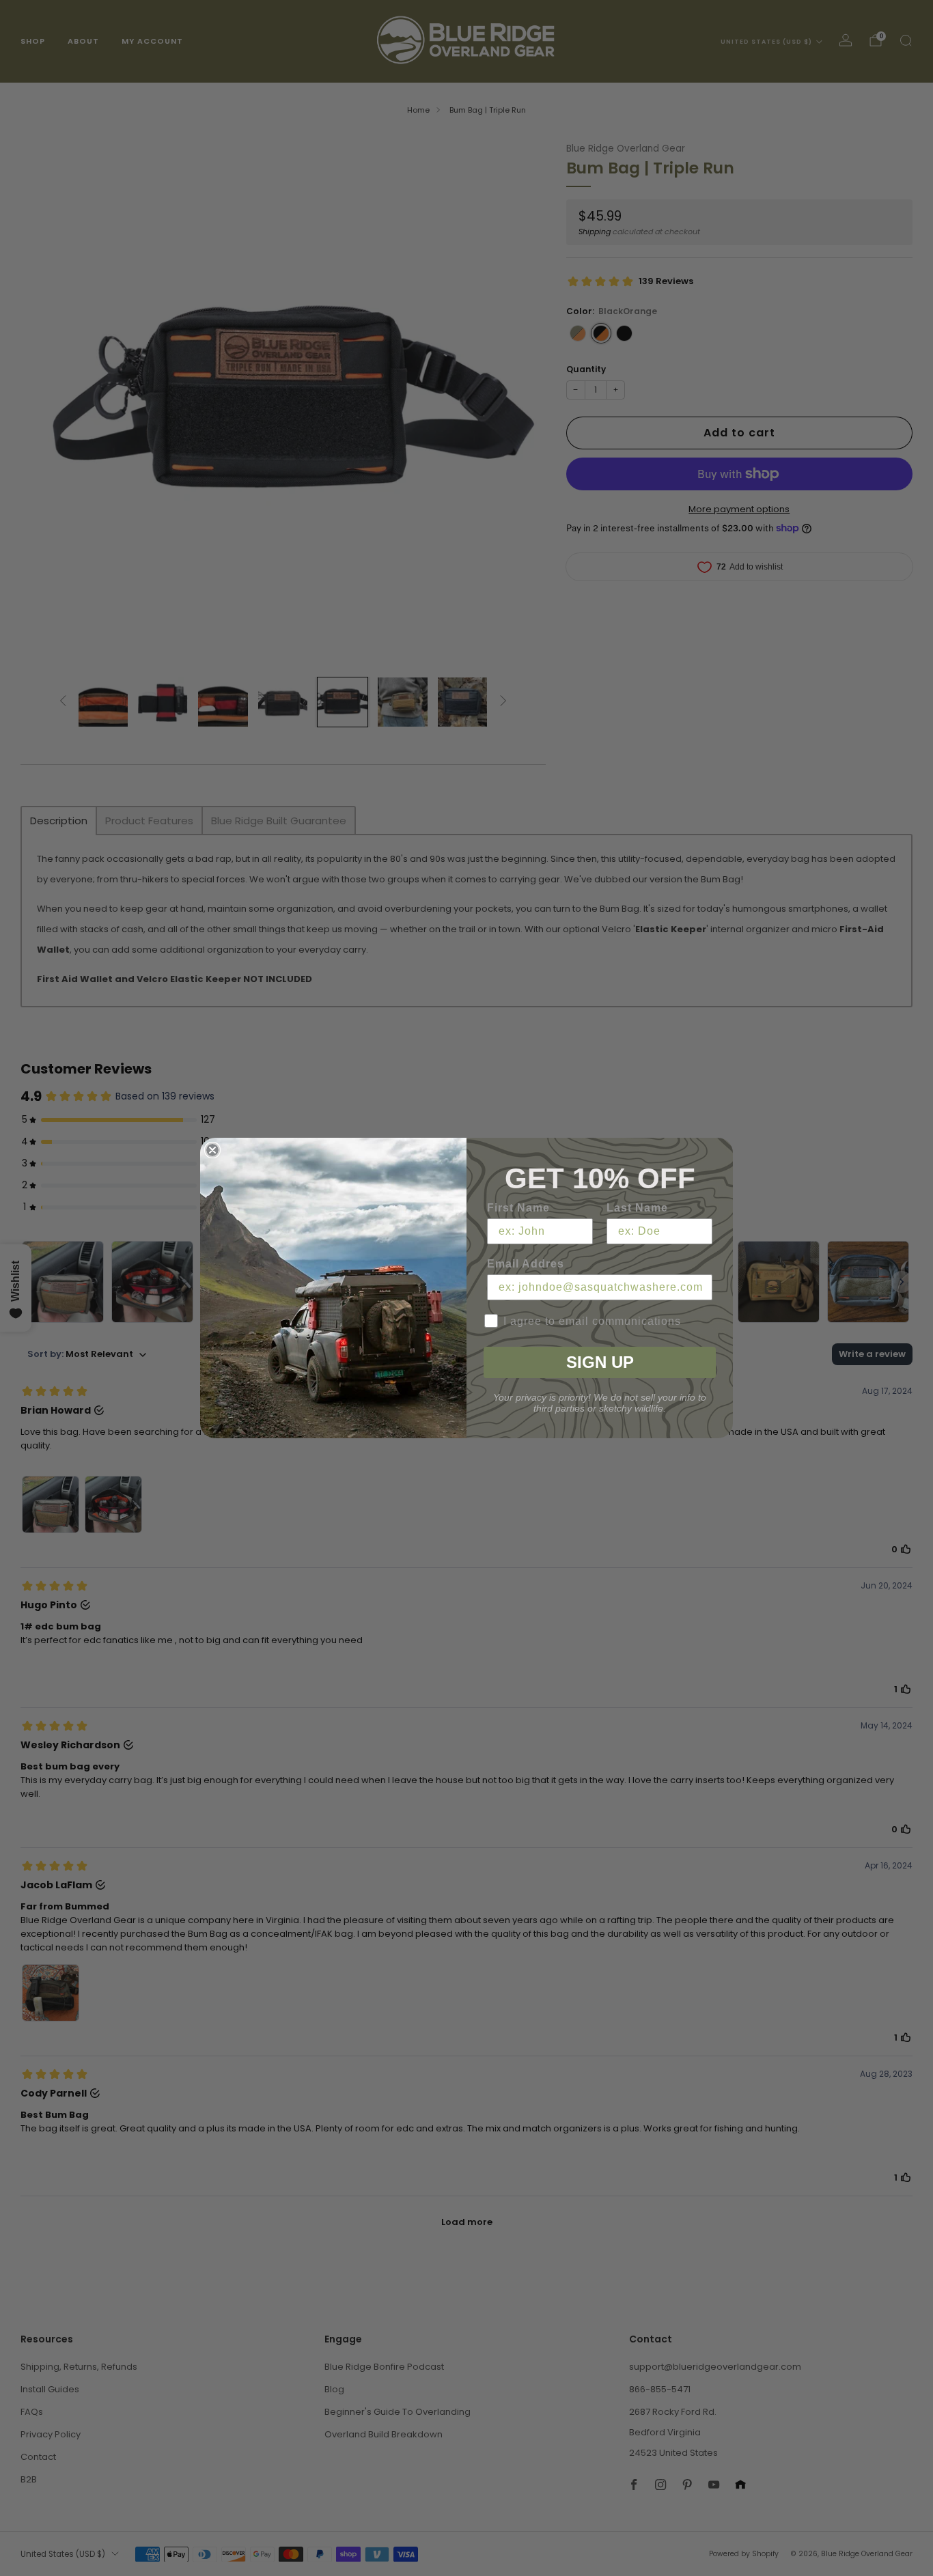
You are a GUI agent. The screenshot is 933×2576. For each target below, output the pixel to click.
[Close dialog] (212, 1150)
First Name (518, 1208)
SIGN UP (600, 1362)
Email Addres (526, 1264)
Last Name (637, 1208)
